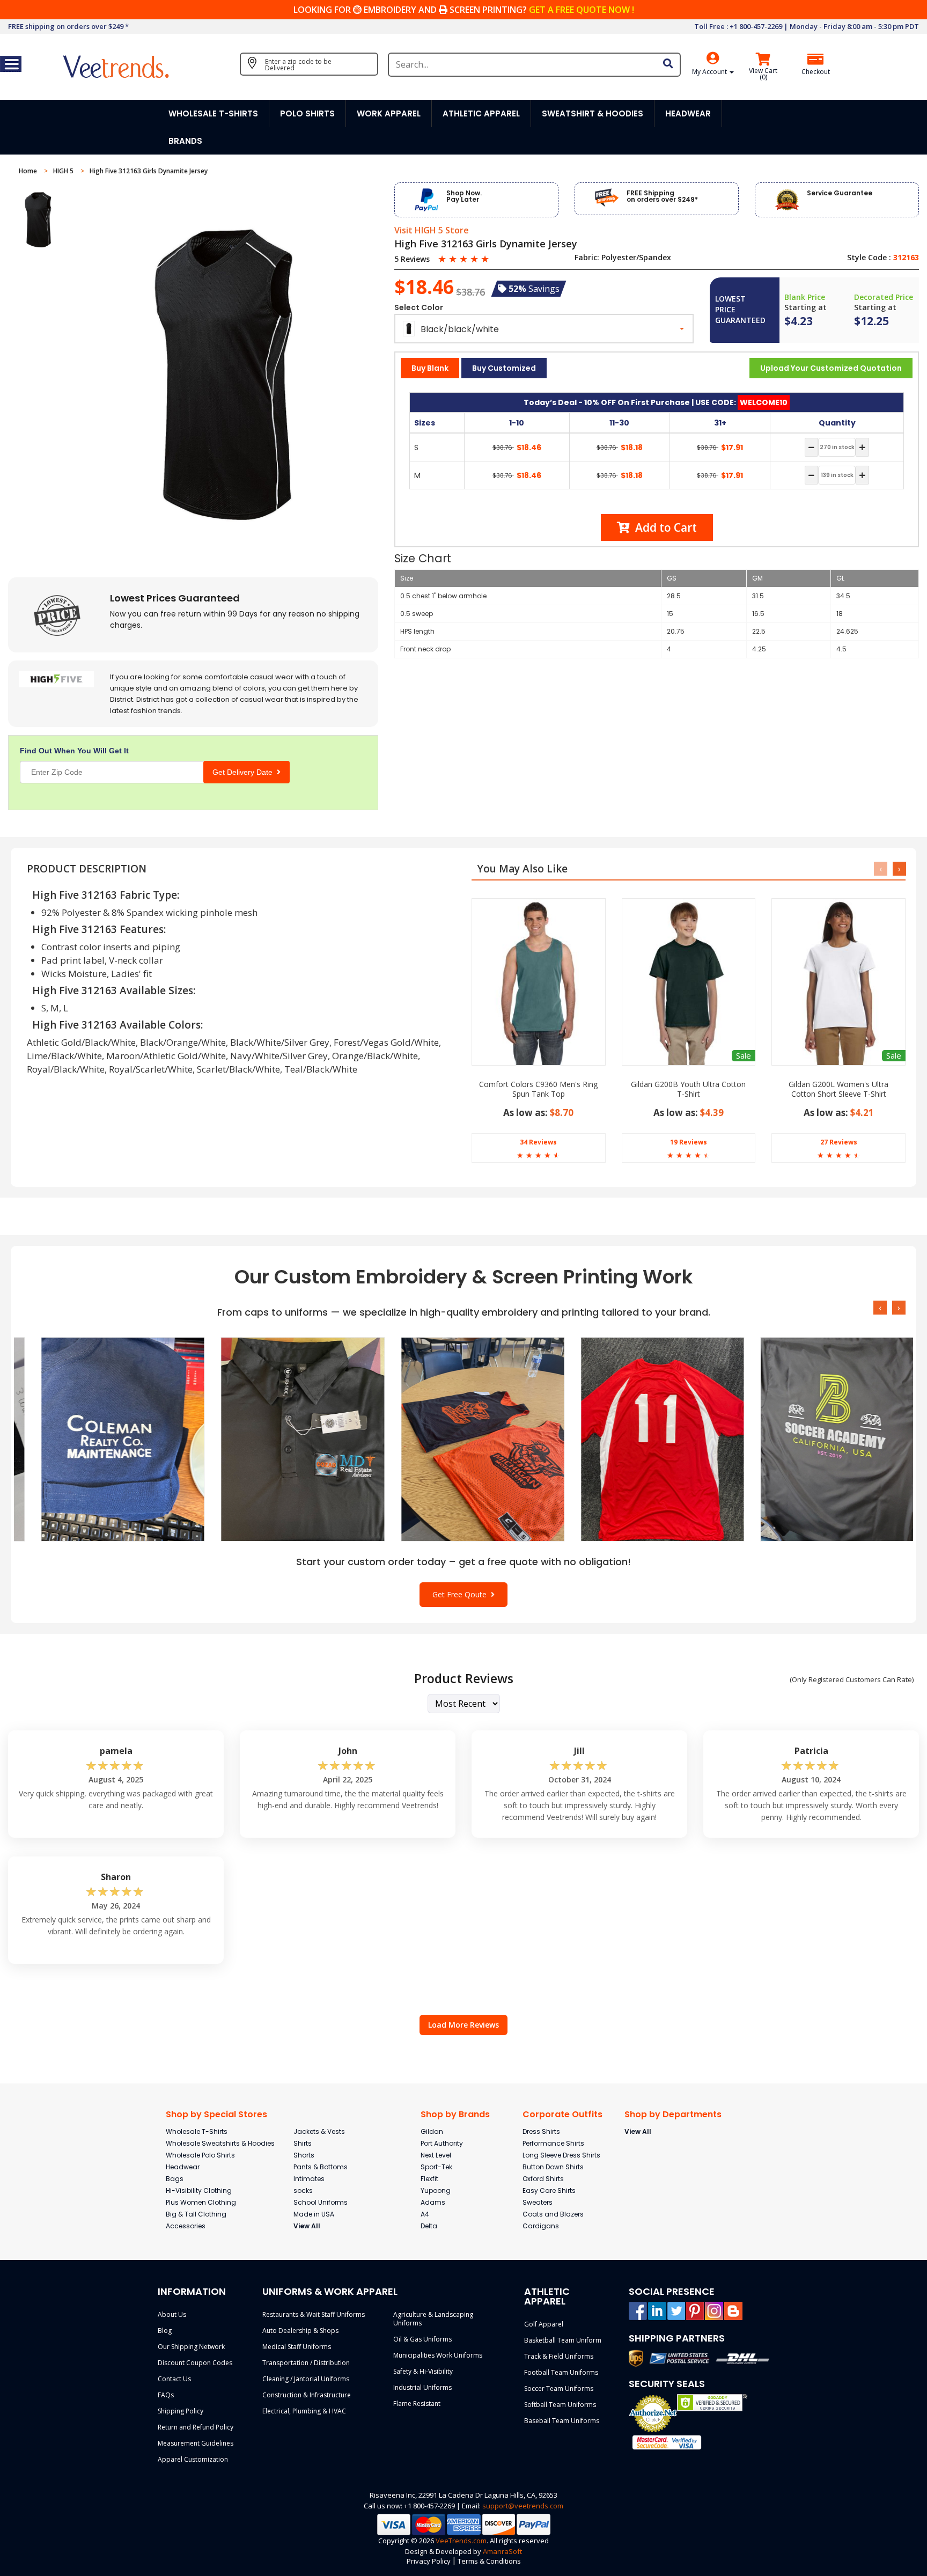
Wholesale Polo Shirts (200, 2155)
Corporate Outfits (562, 2114)
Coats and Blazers (553, 2214)
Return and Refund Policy (196, 2427)
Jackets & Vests (319, 2131)
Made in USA (314, 2214)
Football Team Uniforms (561, 2372)
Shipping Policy (181, 2411)
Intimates (309, 2179)
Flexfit (429, 2179)
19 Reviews (689, 1142)
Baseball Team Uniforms (562, 2421)
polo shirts (307, 113)
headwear (688, 113)
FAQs (166, 2395)
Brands (185, 141)
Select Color (419, 307)
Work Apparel (389, 113)
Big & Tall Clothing (196, 2214)
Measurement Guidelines (196, 2443)
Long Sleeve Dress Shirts (561, 2155)
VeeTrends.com (461, 2541)
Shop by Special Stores (216, 2114)
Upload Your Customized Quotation (831, 368)
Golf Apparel (544, 2324)
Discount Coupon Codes (195, 2363)
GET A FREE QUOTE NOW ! (582, 10)
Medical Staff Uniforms (297, 2347)
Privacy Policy (429, 2561)
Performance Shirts (553, 2143)
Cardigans (541, 2226)
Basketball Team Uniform (563, 2340)
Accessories (186, 2226)
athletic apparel (481, 113)
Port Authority (442, 2143)
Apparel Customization (193, 2459)
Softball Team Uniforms (560, 2405)
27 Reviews (839, 1142)
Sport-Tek (436, 2167)
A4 (425, 2214)
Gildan (432, 2131)
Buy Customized (504, 368)
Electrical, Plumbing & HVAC (304, 2411)
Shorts (304, 2155)
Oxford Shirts (543, 2179)
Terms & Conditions (489, 2561)
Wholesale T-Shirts (197, 2131)
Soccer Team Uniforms (559, 2388)
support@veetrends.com (523, 2506)
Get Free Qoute (462, 1594)
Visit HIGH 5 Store (432, 231)
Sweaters (538, 2202)
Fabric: (587, 258)
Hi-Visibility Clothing (199, 2190)
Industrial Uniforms (422, 2387)
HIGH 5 (64, 171)
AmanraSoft (502, 2551)
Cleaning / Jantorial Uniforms (306, 2379)
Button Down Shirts (553, 2167)
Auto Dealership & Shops (300, 2331)
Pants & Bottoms (321, 2167)
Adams (433, 2202)
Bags (175, 2179)
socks (303, 2190)
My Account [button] (710, 72)
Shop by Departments (673, 2114)
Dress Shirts (541, 2131)
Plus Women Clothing (201, 2202)
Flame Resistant (417, 2403)
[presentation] (881, 869)
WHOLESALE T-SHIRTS (213, 113)
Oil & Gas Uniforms (422, 2339)
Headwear (183, 2167)
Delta (429, 2226)
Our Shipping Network (191, 2347)
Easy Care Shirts (549, 2190)
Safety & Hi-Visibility (423, 2371)
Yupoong (436, 2190)
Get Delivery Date (245, 772)
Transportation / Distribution (306, 2363)
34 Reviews (538, 1142)
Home (29, 171)
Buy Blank (430, 368)
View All (307, 2226)
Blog (165, 2331)
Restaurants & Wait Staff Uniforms (314, 2314)
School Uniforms (321, 2202)
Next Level (436, 2155)
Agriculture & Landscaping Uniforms (433, 2319)
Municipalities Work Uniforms (438, 2355)
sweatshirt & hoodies (593, 113)
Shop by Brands (455, 2114)
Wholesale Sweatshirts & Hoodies (220, 2143)
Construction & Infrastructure (307, 2395)
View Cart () (763, 74)
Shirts (303, 2143)
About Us (172, 2314)
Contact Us (174, 2379)
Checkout (816, 72)
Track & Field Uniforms (559, 2356)
